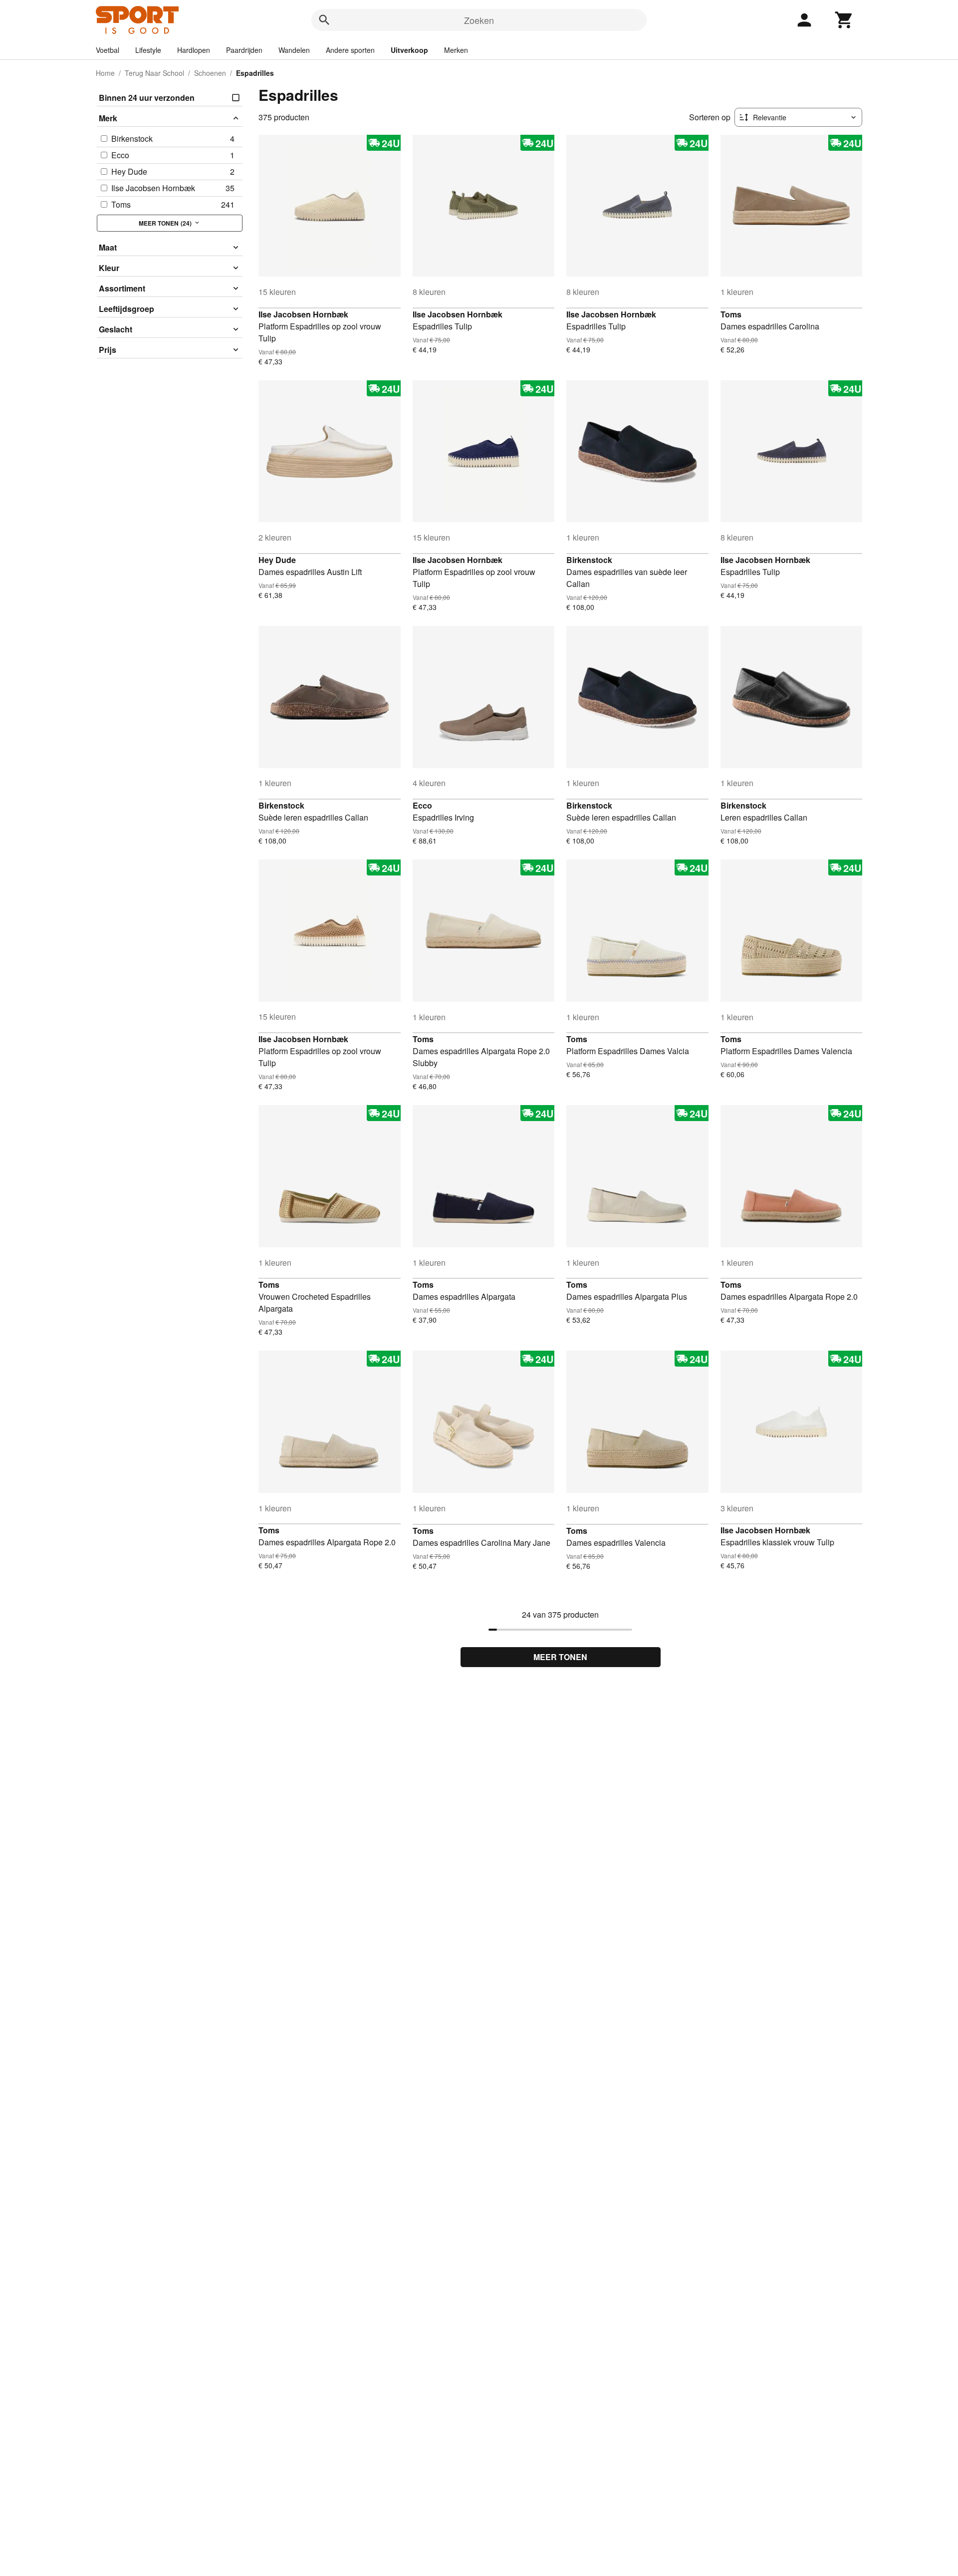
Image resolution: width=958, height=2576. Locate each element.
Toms (731, 314)
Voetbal (108, 50)
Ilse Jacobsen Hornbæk (303, 314)
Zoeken (479, 20)
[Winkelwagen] (844, 20)
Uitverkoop (409, 50)
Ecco (422, 805)
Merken (456, 50)
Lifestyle (148, 50)
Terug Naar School (154, 73)
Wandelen (294, 50)
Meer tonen (560, 1657)
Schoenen (210, 73)
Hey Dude (277, 560)
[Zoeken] (324, 20)
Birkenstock (589, 560)
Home (105, 73)
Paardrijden (244, 50)
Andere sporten (350, 50)
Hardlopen (194, 50)
